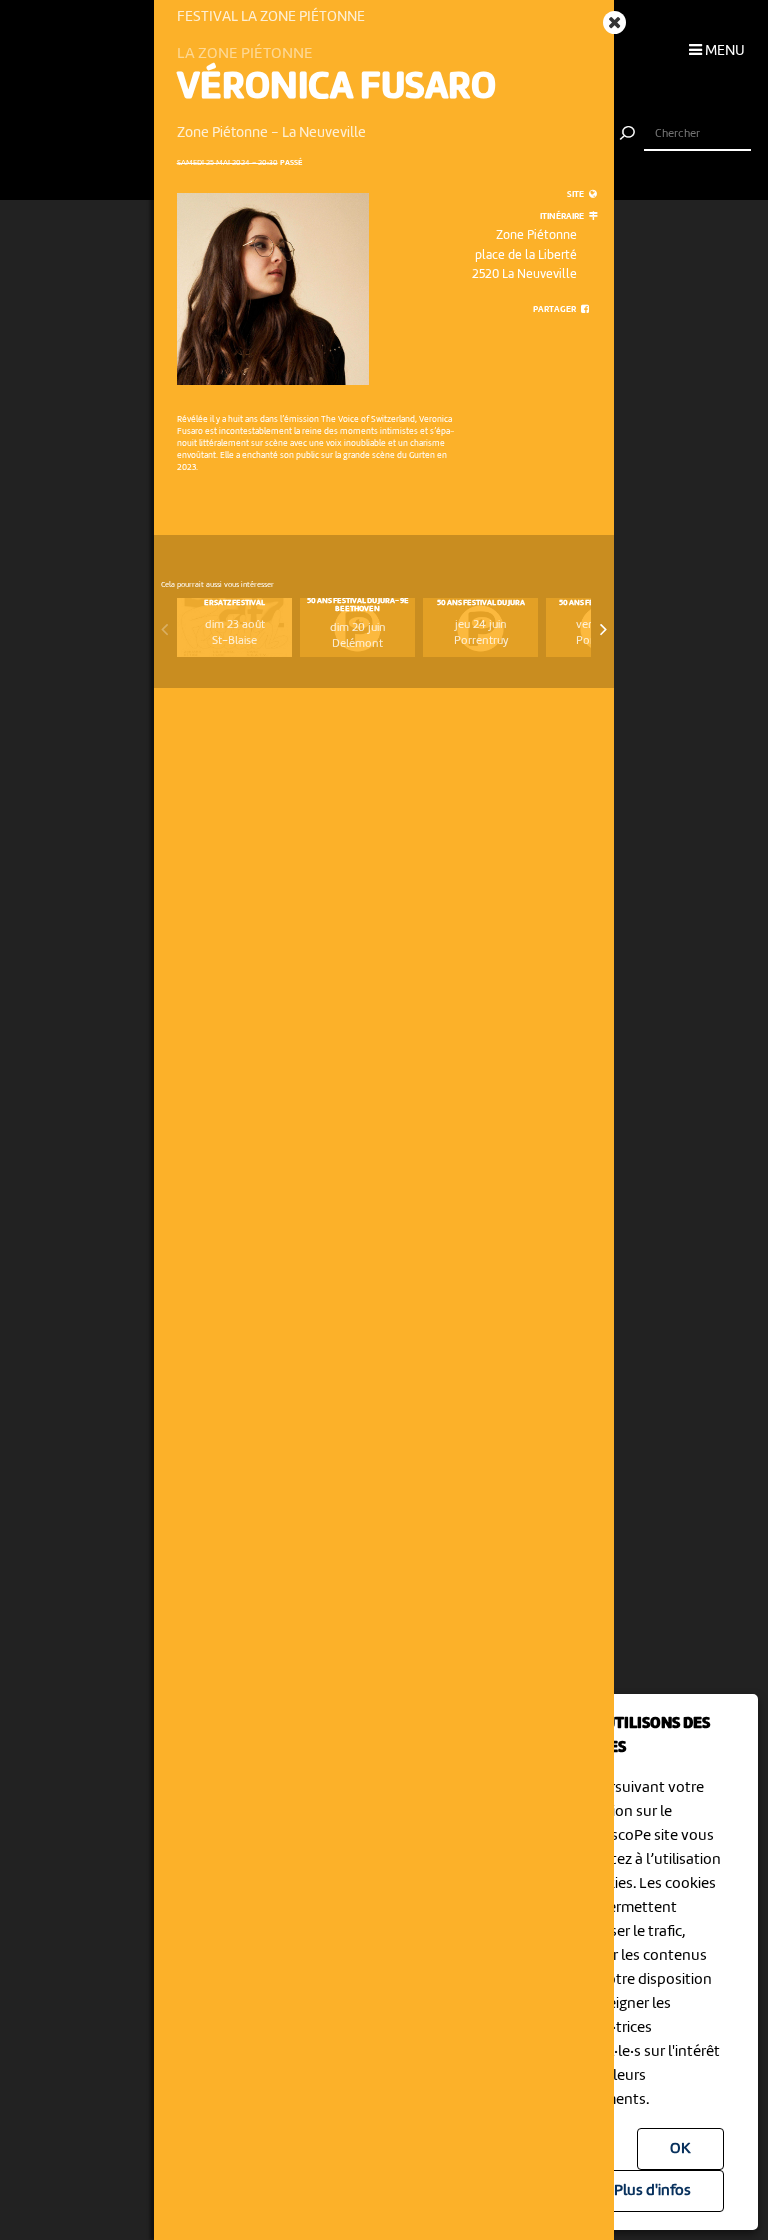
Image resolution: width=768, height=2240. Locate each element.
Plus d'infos (652, 2191)
